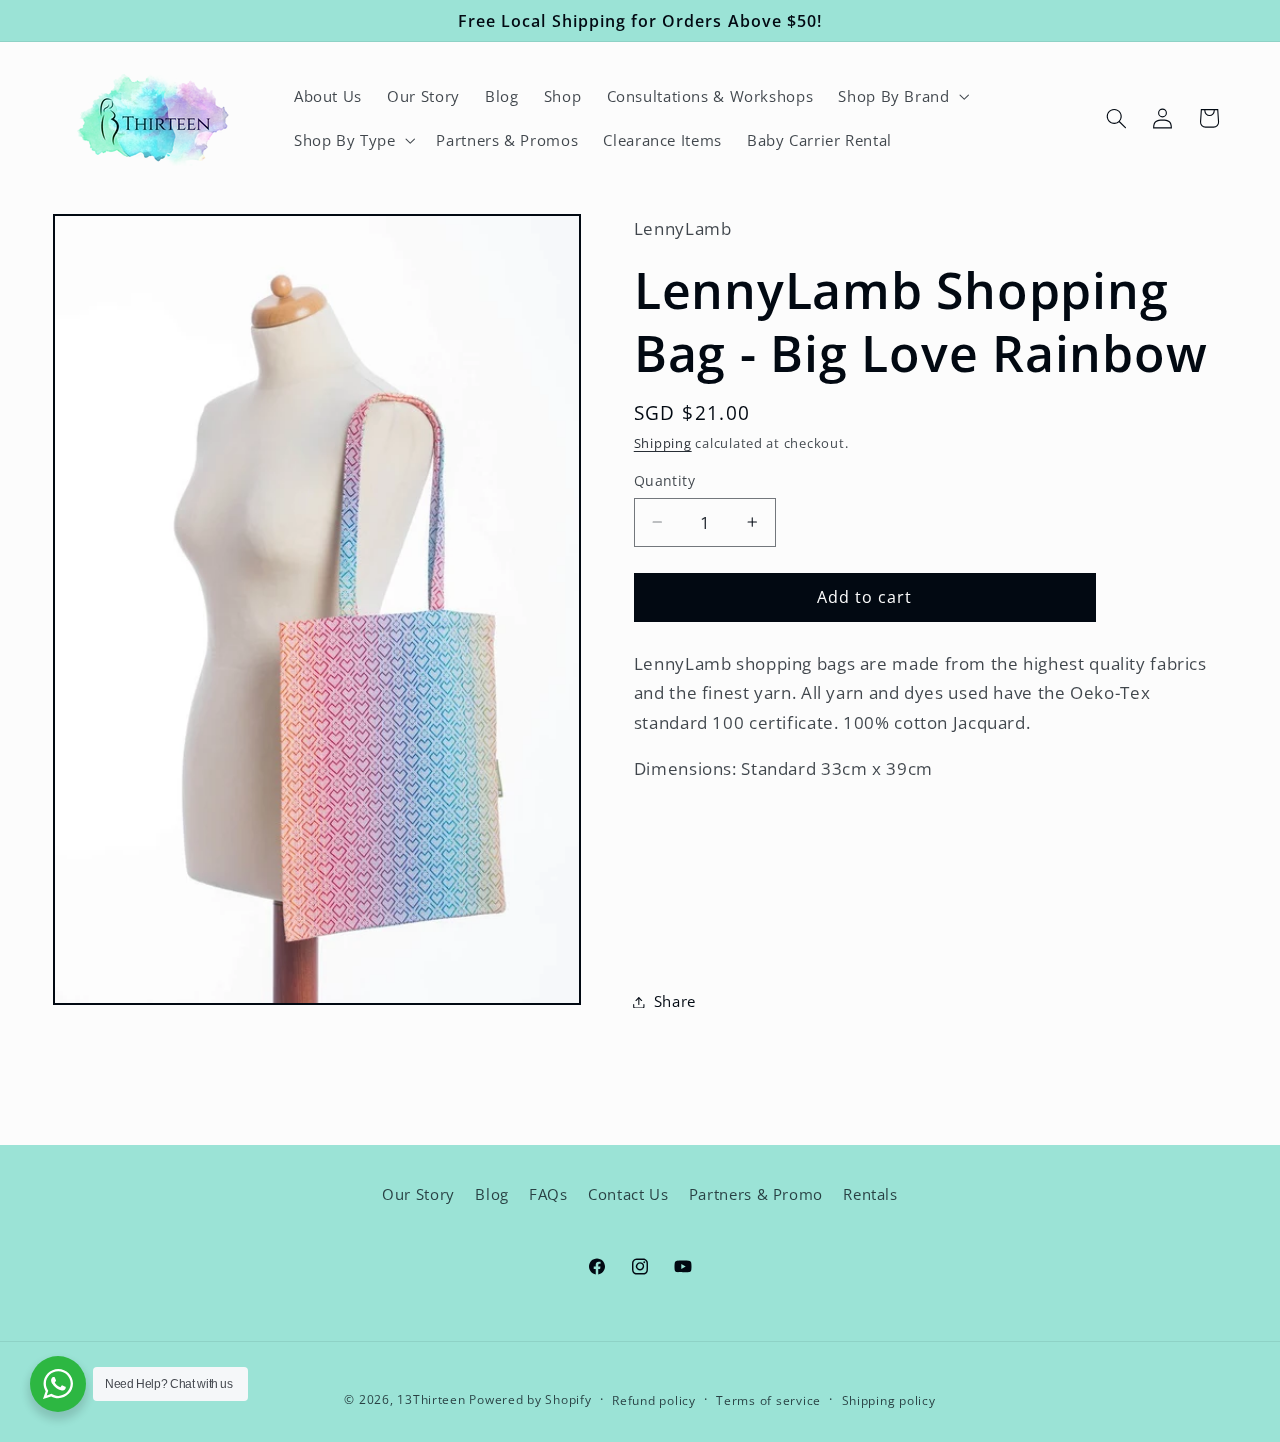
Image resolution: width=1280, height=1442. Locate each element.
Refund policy (654, 1399)
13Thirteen (433, 1398)
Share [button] (675, 1001)
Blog (492, 1195)
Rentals (870, 1195)
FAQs (548, 1195)
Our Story (418, 1195)
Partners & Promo (756, 1195)
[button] (902, 96)
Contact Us (628, 1195)
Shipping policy (889, 1399)
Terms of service (768, 1399)
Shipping (663, 444)
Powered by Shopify (530, 1398)
